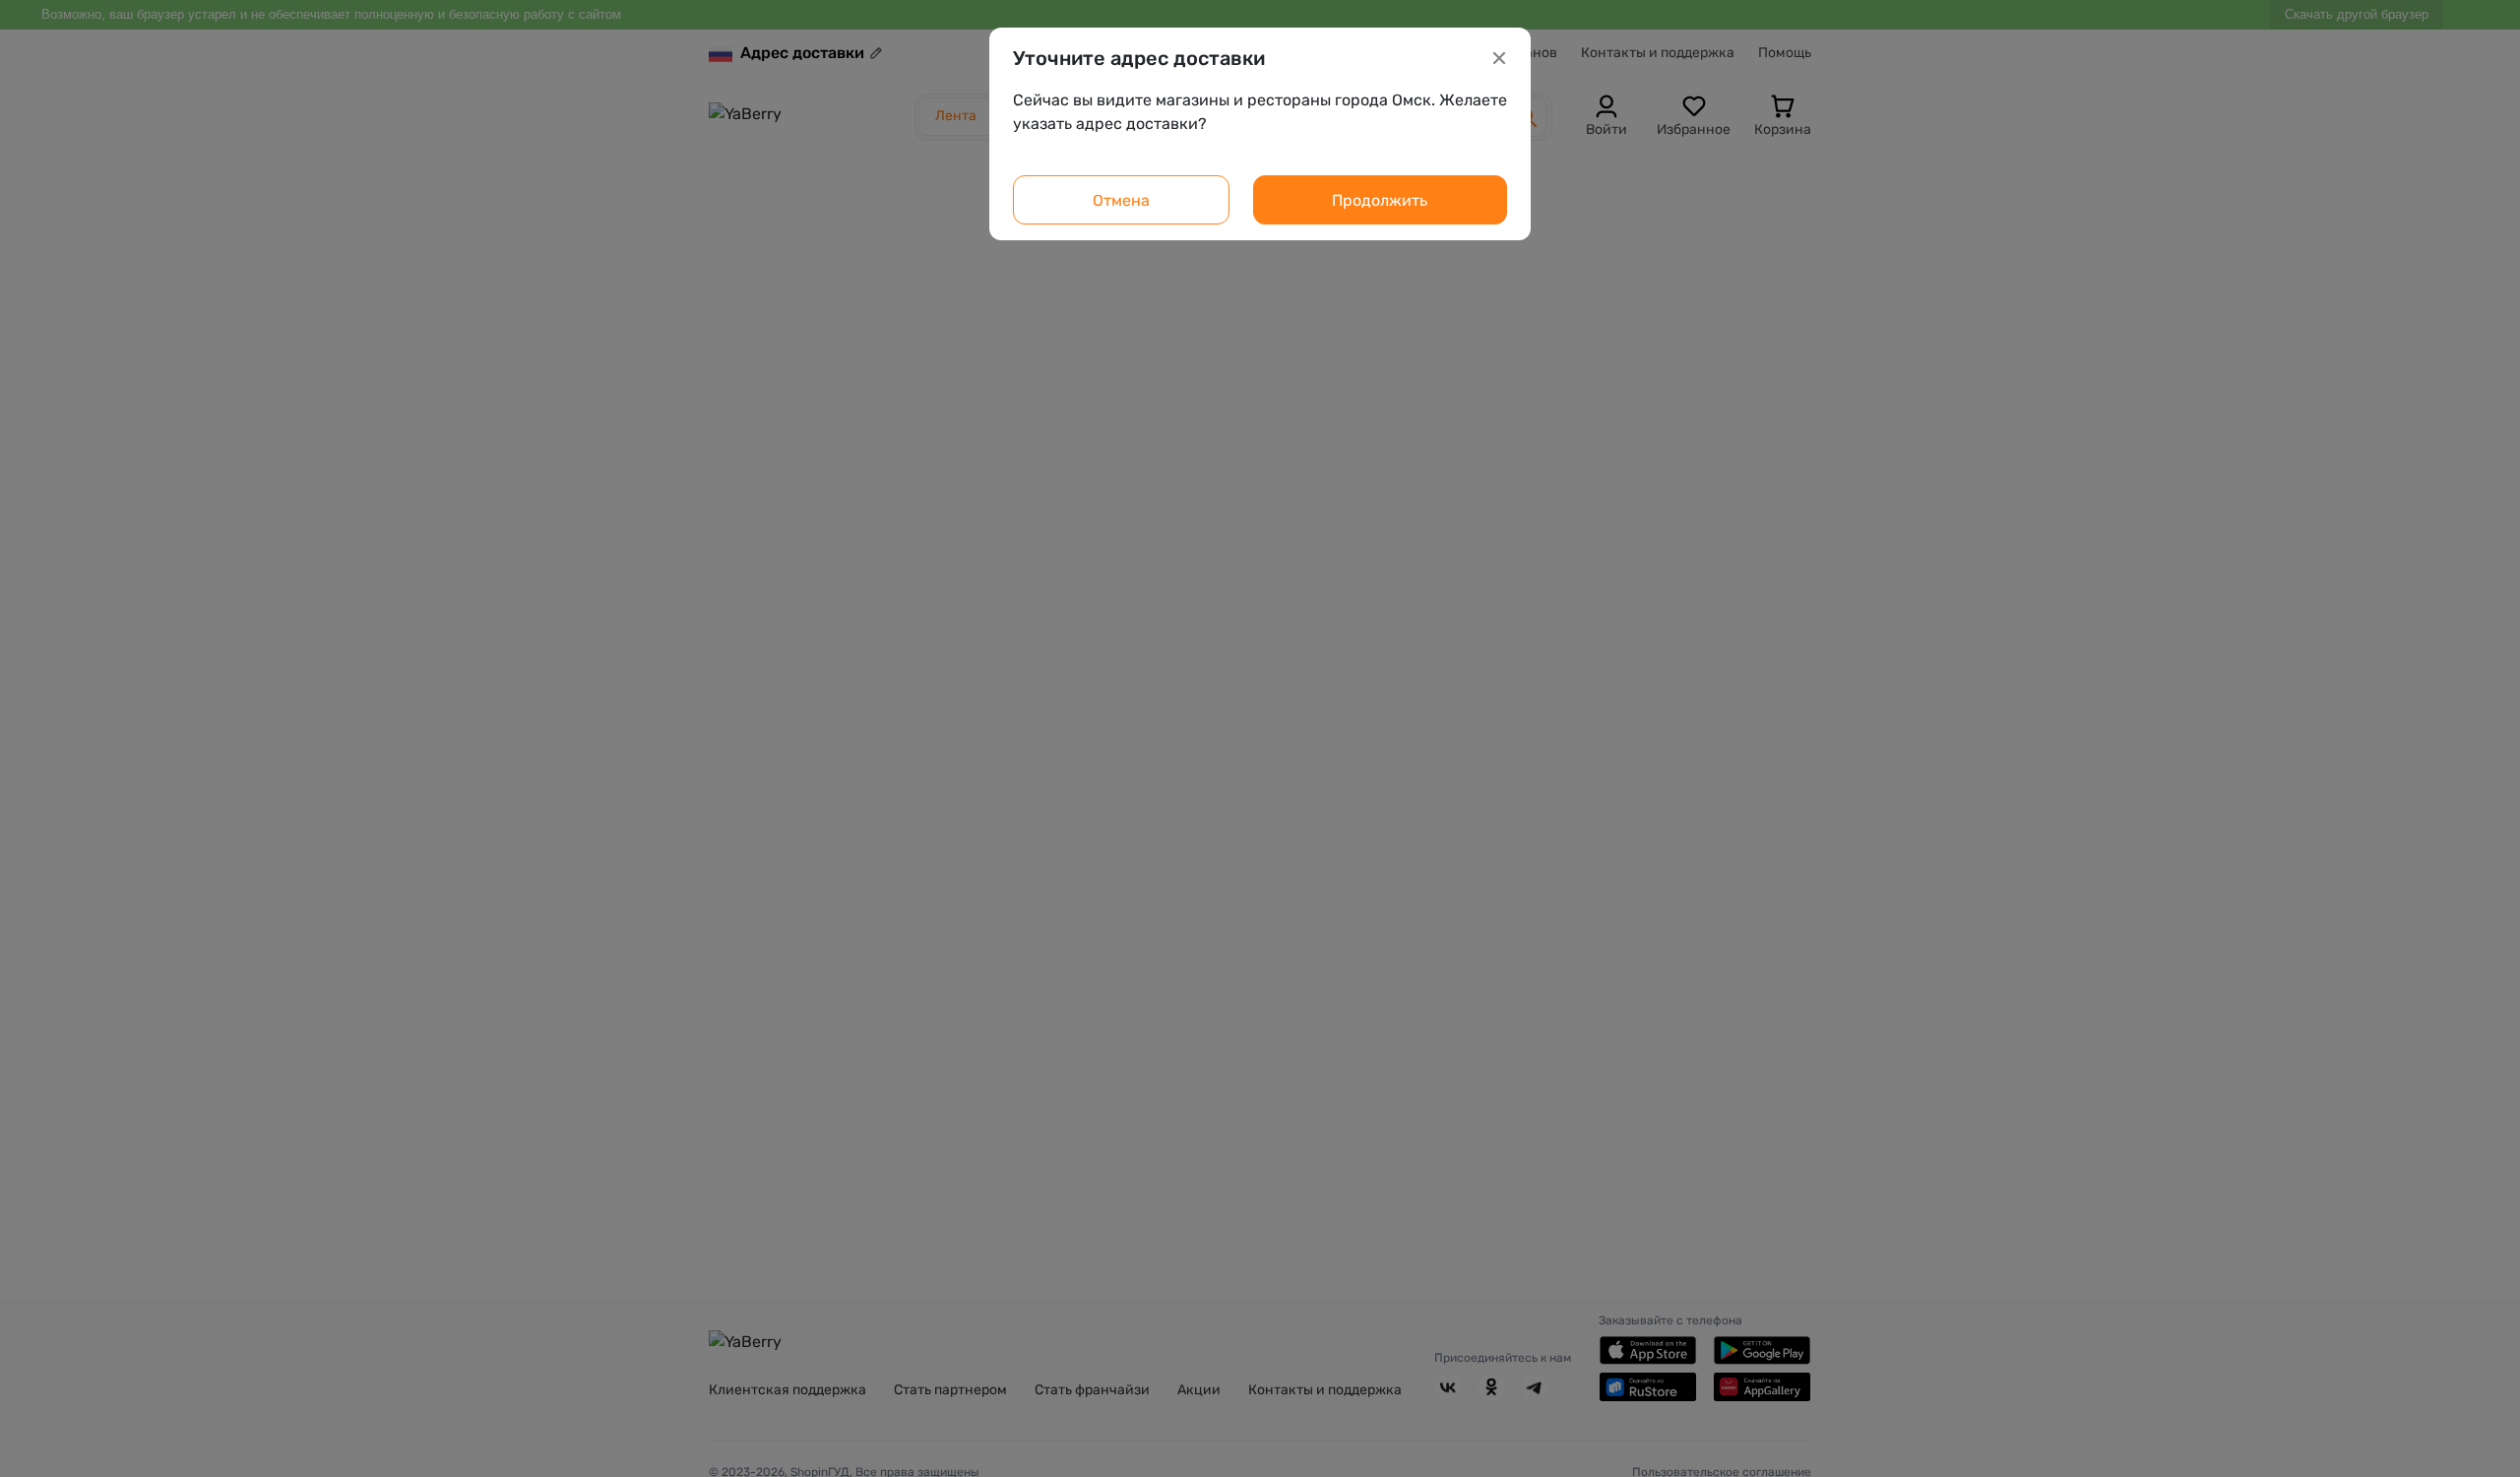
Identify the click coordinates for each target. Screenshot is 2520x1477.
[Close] (1499, 58)
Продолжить (1380, 200)
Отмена (1121, 200)
